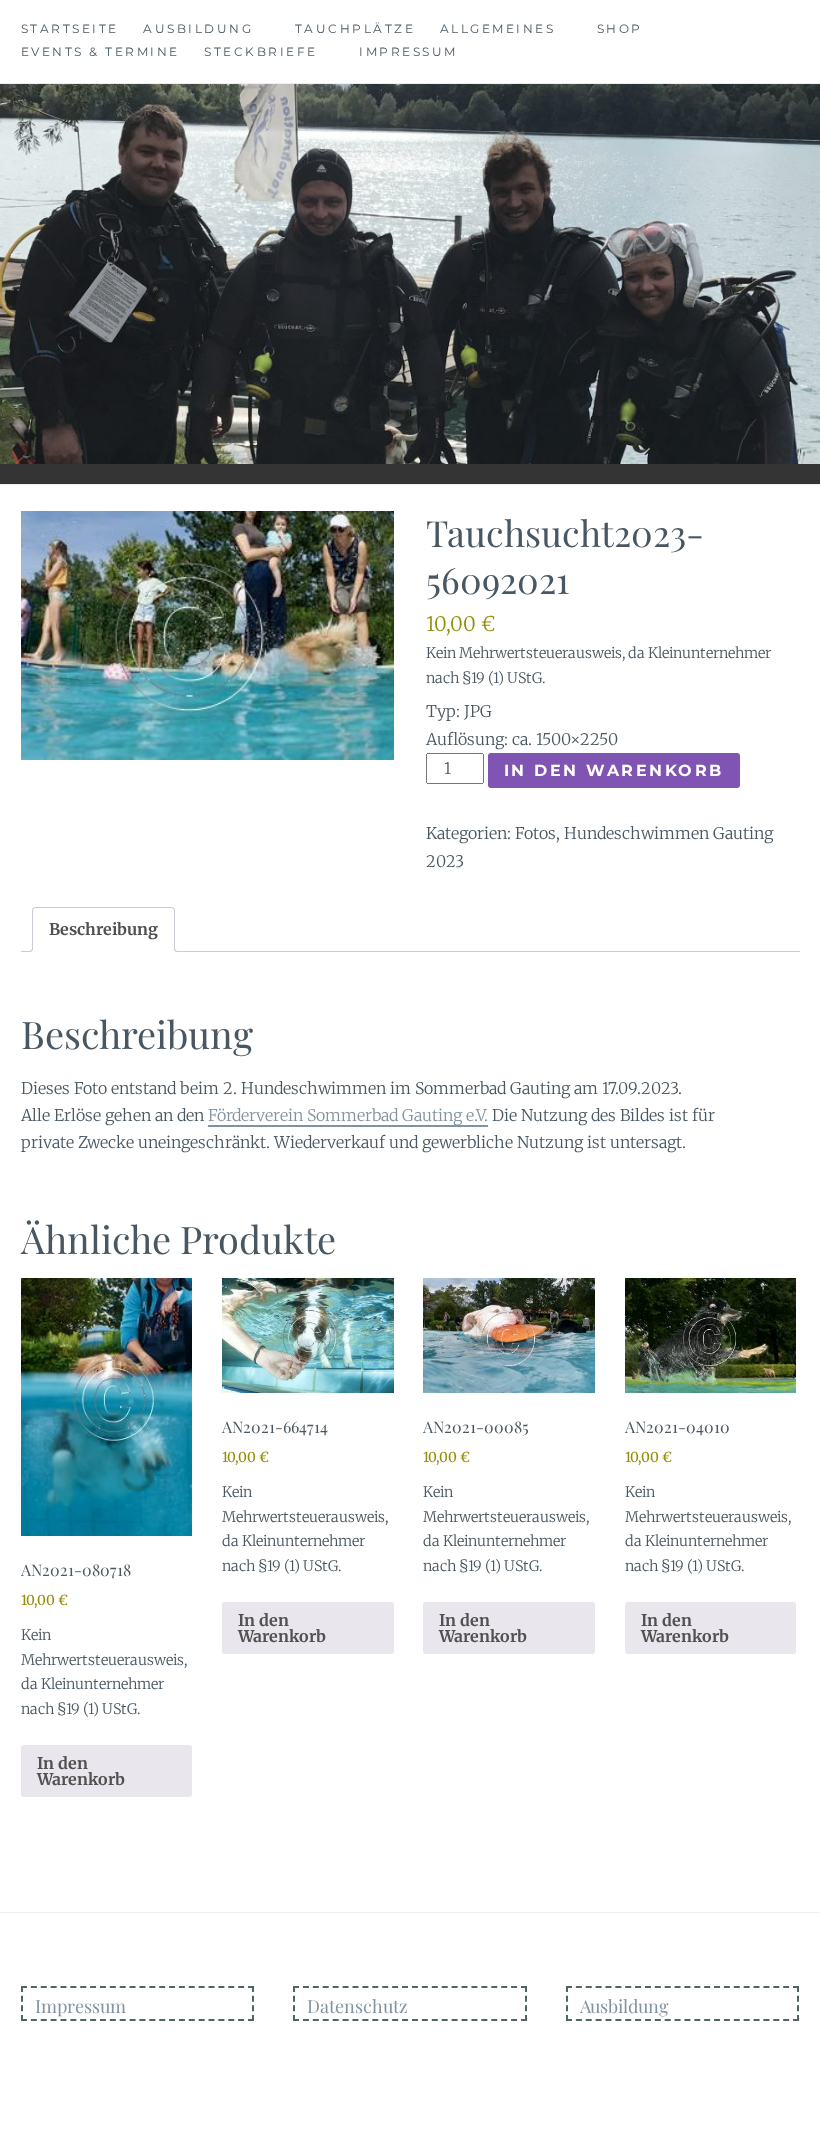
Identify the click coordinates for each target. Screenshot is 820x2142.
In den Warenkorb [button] (81, 1771)
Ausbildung (198, 28)
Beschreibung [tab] (103, 929)
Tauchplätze (355, 28)
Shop (620, 28)
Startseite (70, 28)
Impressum (408, 51)
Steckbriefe (261, 51)
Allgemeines (498, 28)
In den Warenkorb (614, 770)
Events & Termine (100, 51)
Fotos (535, 833)
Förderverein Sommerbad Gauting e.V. (348, 1115)
